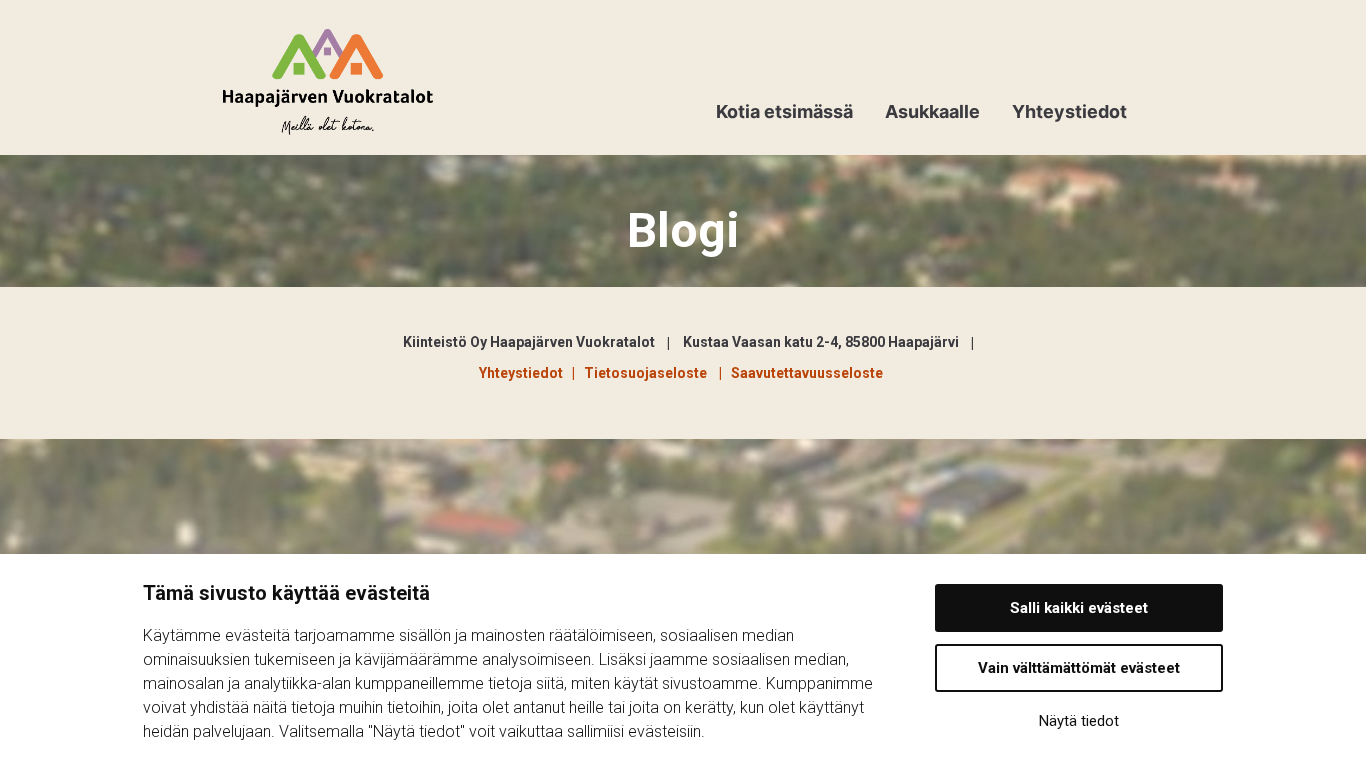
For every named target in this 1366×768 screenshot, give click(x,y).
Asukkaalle (932, 111)
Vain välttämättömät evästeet (1079, 668)
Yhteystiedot (1069, 111)
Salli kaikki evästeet (1079, 608)
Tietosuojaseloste (648, 373)
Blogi (683, 230)
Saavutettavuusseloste (807, 373)
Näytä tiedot (1079, 721)
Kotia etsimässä (784, 111)
